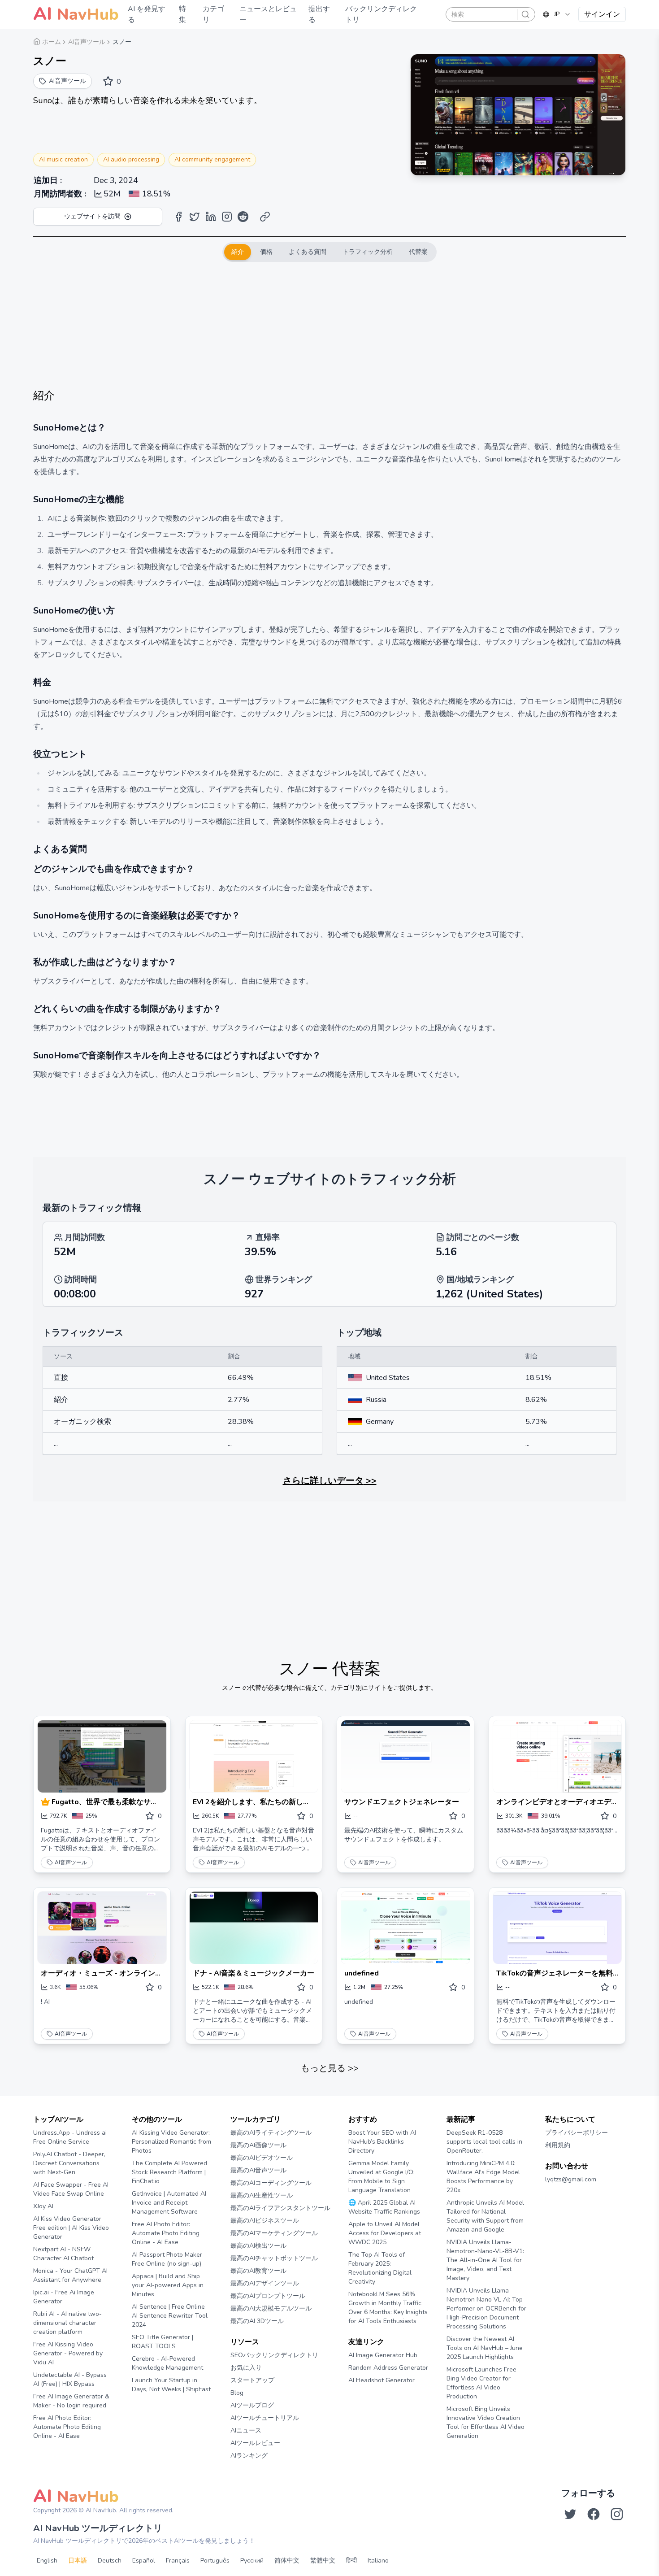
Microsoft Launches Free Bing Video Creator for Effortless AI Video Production (481, 2383)
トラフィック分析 (368, 252)
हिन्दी (351, 2561)
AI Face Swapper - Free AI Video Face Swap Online (71, 2189)
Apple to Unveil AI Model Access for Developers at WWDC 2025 (385, 2233)
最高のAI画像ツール (258, 2145)
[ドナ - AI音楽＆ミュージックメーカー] (254, 1928)
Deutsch (110, 2561)
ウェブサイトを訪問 (92, 216)
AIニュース (246, 2430)
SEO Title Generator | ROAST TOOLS (163, 2342)
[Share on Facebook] (178, 217)
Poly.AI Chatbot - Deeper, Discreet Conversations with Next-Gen (69, 2163)
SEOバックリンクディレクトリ (274, 2355)
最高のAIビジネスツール (265, 2221)
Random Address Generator (388, 2368)
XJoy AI (43, 2206)
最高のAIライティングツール (271, 2133)
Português (215, 2561)
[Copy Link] (265, 217)
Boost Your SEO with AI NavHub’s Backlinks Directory (382, 2142)
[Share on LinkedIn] (211, 217)
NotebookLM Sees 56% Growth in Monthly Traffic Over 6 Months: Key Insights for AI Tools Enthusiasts (388, 2308)
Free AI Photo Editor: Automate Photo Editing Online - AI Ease (67, 2427)
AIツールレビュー (255, 2443)
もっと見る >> (330, 2068)
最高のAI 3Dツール (257, 2321)
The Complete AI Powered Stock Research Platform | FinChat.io (169, 2172)
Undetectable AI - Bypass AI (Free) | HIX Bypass (70, 2379)
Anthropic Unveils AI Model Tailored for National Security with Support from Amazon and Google (485, 2216)
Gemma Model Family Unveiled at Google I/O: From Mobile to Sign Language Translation (382, 2177)
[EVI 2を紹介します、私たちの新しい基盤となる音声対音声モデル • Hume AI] (254, 1756)
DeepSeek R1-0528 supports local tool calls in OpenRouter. (484, 2142)
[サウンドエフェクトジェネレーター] (405, 1756)
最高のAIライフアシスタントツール (280, 2208)
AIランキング (249, 2456)
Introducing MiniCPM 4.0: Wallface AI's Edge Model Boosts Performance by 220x (483, 2177)
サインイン (602, 14)
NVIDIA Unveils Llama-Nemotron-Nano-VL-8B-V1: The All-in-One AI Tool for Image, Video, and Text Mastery (485, 2260)
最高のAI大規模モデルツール (271, 2308)
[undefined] (405, 1928)
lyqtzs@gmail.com (571, 2179)
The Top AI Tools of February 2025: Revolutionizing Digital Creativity (380, 2268)
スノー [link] (122, 42)
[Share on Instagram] (227, 217)
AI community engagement (212, 159)
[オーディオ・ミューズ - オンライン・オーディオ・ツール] (102, 1928)
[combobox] (557, 14)
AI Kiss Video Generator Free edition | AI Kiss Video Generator (71, 2228)
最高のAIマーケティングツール (274, 2233)
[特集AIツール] (46, 1802)
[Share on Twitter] (195, 217)
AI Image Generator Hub (383, 2355)
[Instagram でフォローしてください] (617, 2514)
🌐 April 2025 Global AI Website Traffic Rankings (384, 2207)
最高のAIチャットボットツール (274, 2258)
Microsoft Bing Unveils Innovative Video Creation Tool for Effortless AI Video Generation (486, 2422)
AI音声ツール (71, 1862)
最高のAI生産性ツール (262, 2195)
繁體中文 (323, 2561)
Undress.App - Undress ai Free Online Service (70, 2137)
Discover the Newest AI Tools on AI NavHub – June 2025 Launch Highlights (485, 2348)
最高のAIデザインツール (265, 2283)
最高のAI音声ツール (258, 2170)
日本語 (78, 2561)
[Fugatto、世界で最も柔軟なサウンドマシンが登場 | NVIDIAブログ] (102, 1756)
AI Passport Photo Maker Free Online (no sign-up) (167, 2259)
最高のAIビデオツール (262, 2158)
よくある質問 (308, 252)
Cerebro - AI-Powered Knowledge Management (167, 2363)
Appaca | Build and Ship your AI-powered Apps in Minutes (168, 2285)
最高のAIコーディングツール (271, 2183)
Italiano (378, 2561)
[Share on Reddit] (243, 217)
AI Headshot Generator (382, 2380)
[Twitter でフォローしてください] (570, 2514)
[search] (525, 14)
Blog (237, 2393)
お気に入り (246, 2368)
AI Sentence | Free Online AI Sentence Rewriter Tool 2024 (170, 2316)
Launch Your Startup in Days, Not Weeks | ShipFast (171, 2385)
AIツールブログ (252, 2405)
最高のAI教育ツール (258, 2271)
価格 (266, 252)
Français (178, 2561)
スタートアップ (252, 2380)
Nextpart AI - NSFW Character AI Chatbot (63, 2254)
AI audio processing (131, 159)
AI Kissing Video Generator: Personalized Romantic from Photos (171, 2142)
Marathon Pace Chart (359, 2397)
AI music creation (63, 159)
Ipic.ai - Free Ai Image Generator (64, 2297)
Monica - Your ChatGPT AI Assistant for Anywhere (70, 2275)
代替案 (418, 252)
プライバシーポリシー (577, 2133)
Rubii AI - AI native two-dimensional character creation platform (67, 2323)
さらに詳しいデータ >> (330, 1481)
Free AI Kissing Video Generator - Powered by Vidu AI (68, 2353)
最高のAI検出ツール (258, 2246)
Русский (252, 2561)
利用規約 (558, 2145)
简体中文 (287, 2561)
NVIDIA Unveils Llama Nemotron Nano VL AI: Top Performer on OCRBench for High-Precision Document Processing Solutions (486, 2308)
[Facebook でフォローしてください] (594, 2514)
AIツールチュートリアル (265, 2418)
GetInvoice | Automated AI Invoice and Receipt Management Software (169, 2203)
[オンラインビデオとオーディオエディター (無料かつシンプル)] (557, 1756)
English (47, 2561)
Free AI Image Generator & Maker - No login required (71, 2401)
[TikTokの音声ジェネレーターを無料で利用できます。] (557, 1928)
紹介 (238, 252)
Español (144, 2561)
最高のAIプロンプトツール (268, 2296)
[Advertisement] (329, 325)
